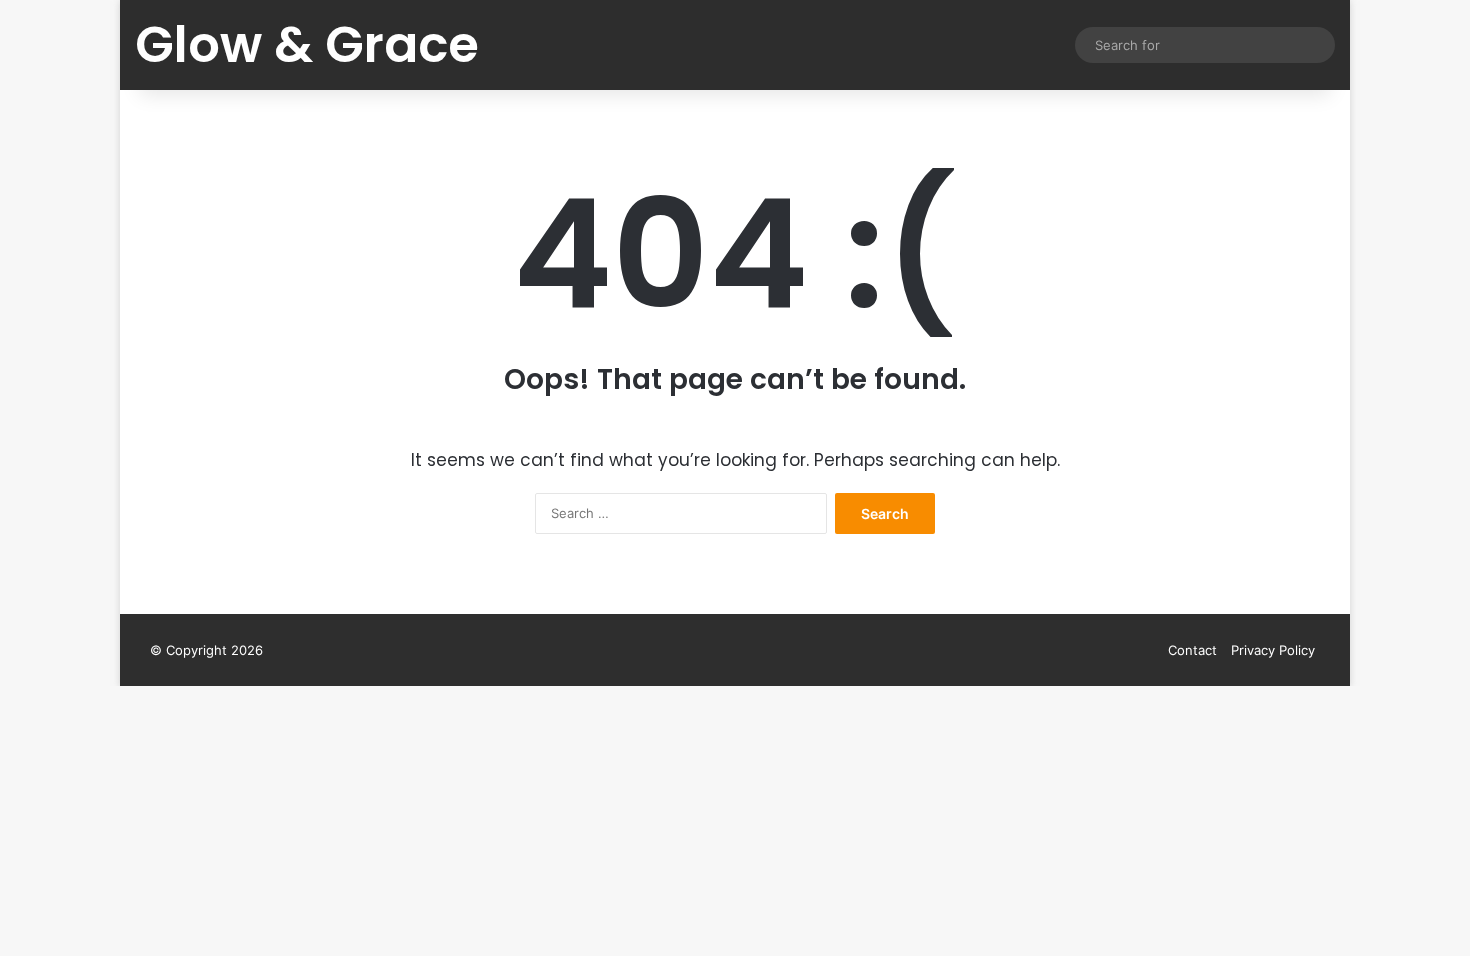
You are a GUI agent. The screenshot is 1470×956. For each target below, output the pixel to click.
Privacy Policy (1273, 650)
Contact (1192, 650)
